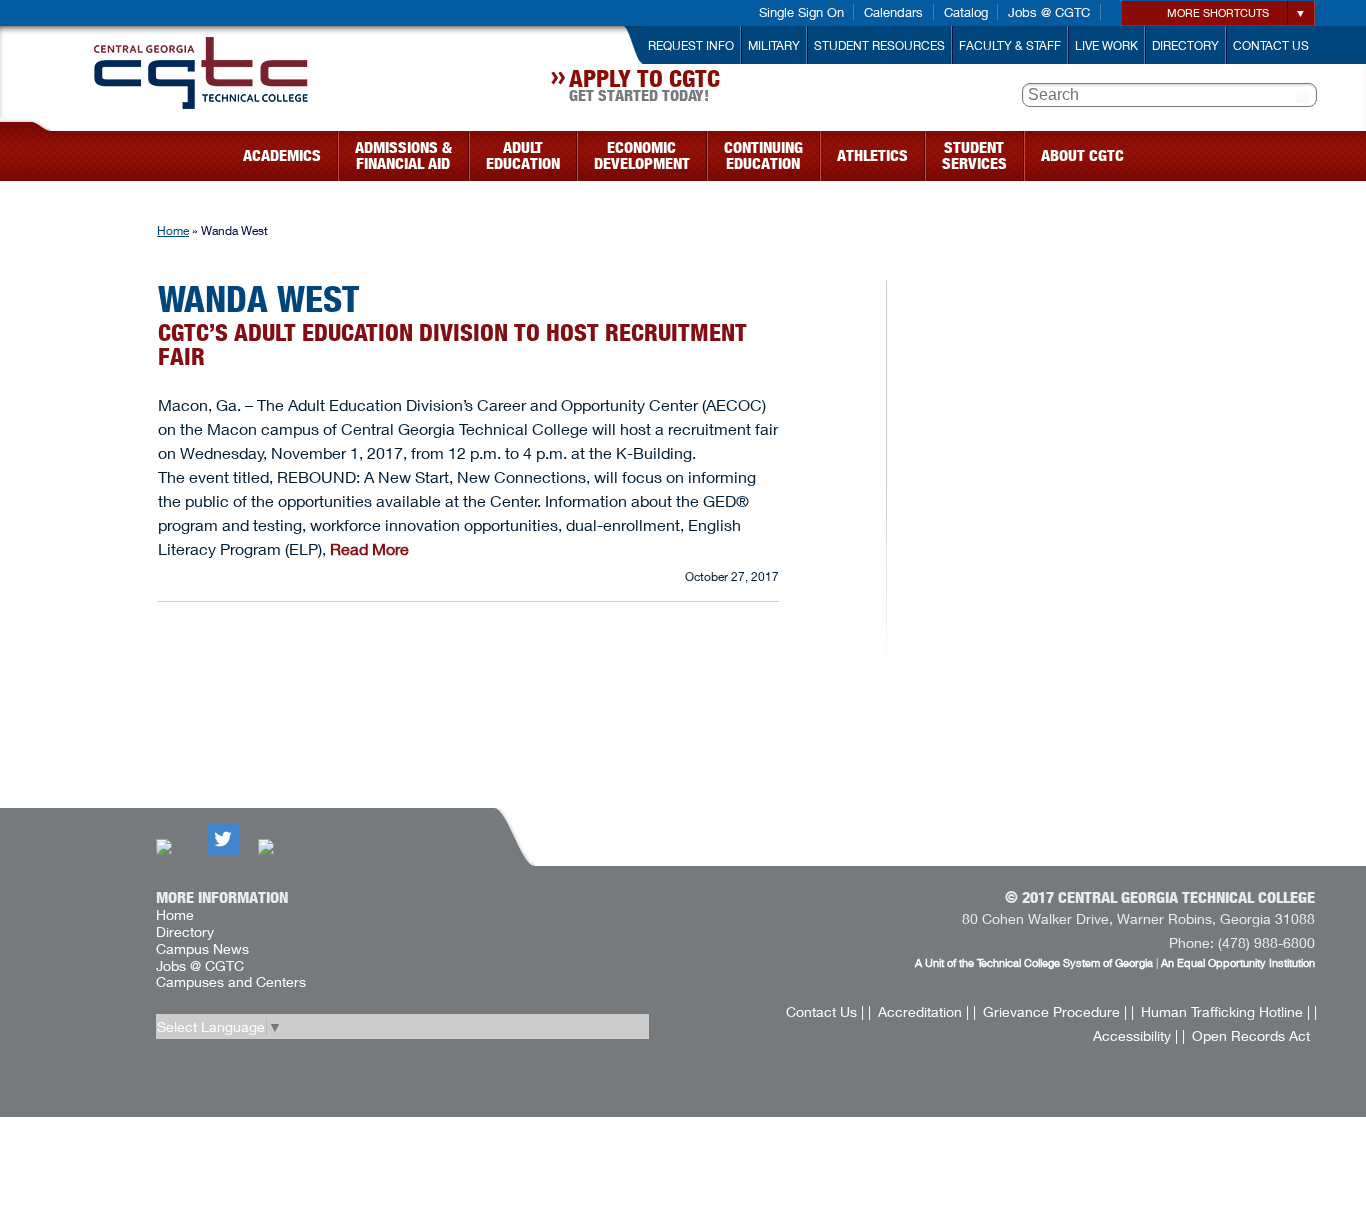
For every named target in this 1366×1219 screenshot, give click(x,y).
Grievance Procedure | (1055, 1011)
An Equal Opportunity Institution (1238, 962)
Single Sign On (801, 12)
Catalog (966, 12)
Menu (41, 149)
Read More (369, 548)
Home (173, 230)
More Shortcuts (1218, 12)
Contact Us (1271, 45)
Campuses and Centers (231, 981)
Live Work (1106, 45)
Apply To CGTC (644, 88)
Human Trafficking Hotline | (1225, 1011)
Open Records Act (1251, 1035)
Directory (1185, 45)
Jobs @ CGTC (1049, 12)
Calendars (893, 12)
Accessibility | (1135, 1035)
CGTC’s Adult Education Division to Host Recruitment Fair (452, 344)
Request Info (691, 45)
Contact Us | (825, 1011)
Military (774, 45)
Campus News (202, 948)
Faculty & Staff (1010, 45)
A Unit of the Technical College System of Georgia (1034, 962)
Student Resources (879, 45)
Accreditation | (923, 1011)
